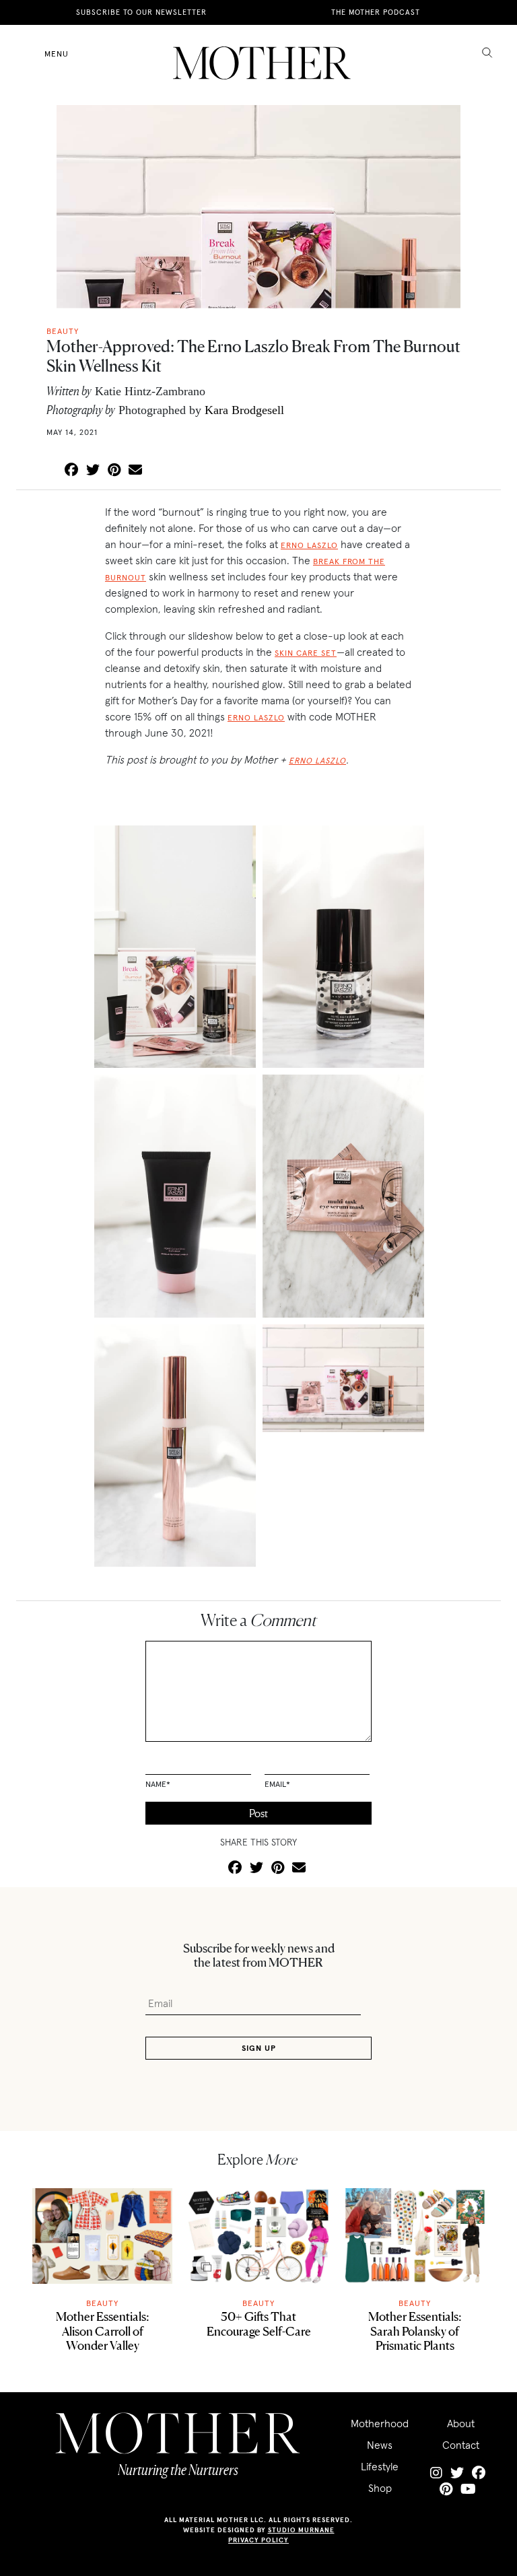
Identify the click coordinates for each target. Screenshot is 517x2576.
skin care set (306, 653)
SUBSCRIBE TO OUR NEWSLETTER (141, 12)
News (380, 2445)
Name (158, 1784)
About (461, 2423)
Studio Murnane (301, 2530)
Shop (380, 2488)
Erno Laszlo (309, 545)
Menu (57, 54)
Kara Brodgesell (244, 410)
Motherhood (380, 2423)
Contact (461, 2445)
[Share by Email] (135, 471)
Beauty (102, 2303)
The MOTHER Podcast (376, 12)
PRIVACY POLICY (258, 2540)
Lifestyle (380, 2466)
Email (277, 1784)
